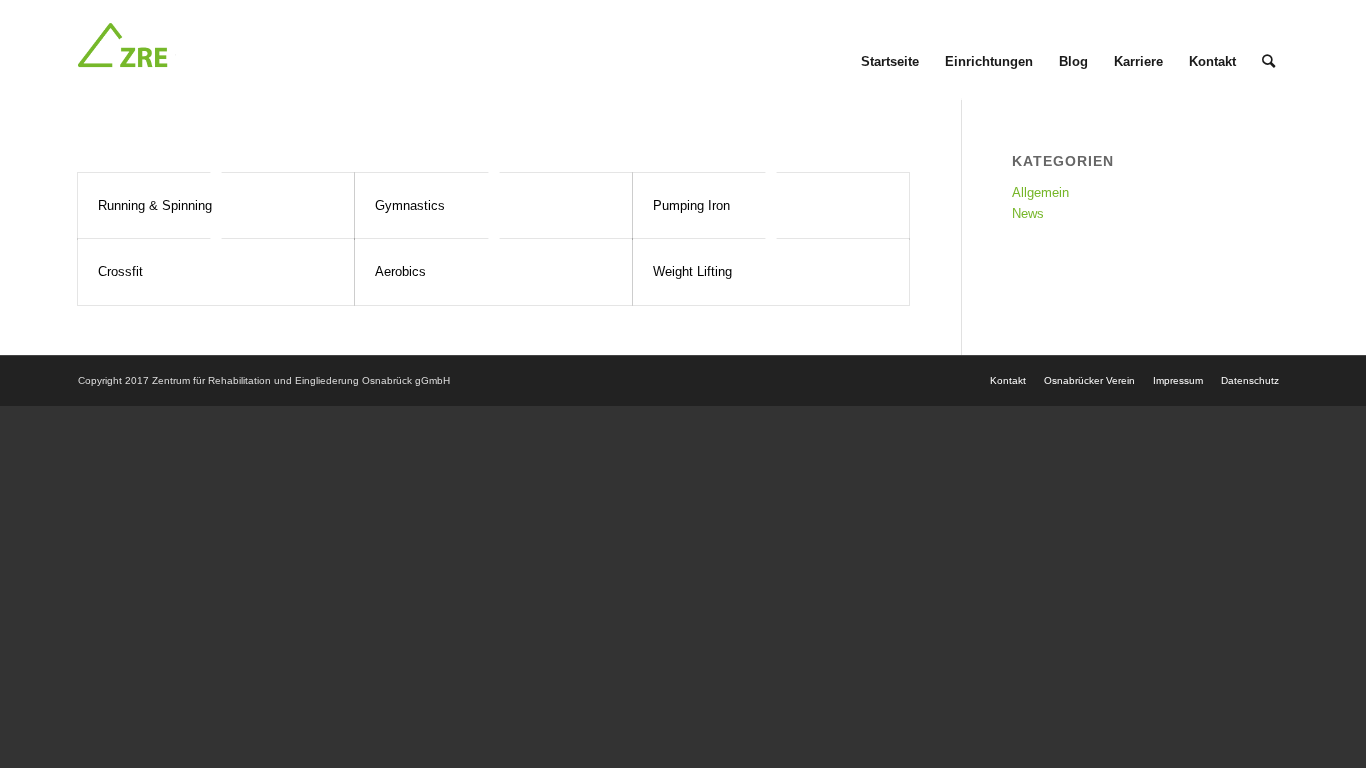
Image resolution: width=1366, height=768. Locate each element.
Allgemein (1040, 192)
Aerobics (400, 271)
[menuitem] (890, 50)
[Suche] (1268, 50)
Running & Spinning (155, 205)
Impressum (1178, 380)
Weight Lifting (692, 271)
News (1028, 213)
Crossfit (120, 271)
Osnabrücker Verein (1089, 380)
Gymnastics (410, 205)
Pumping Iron (691, 205)
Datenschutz (1250, 380)
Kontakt (1008, 380)
